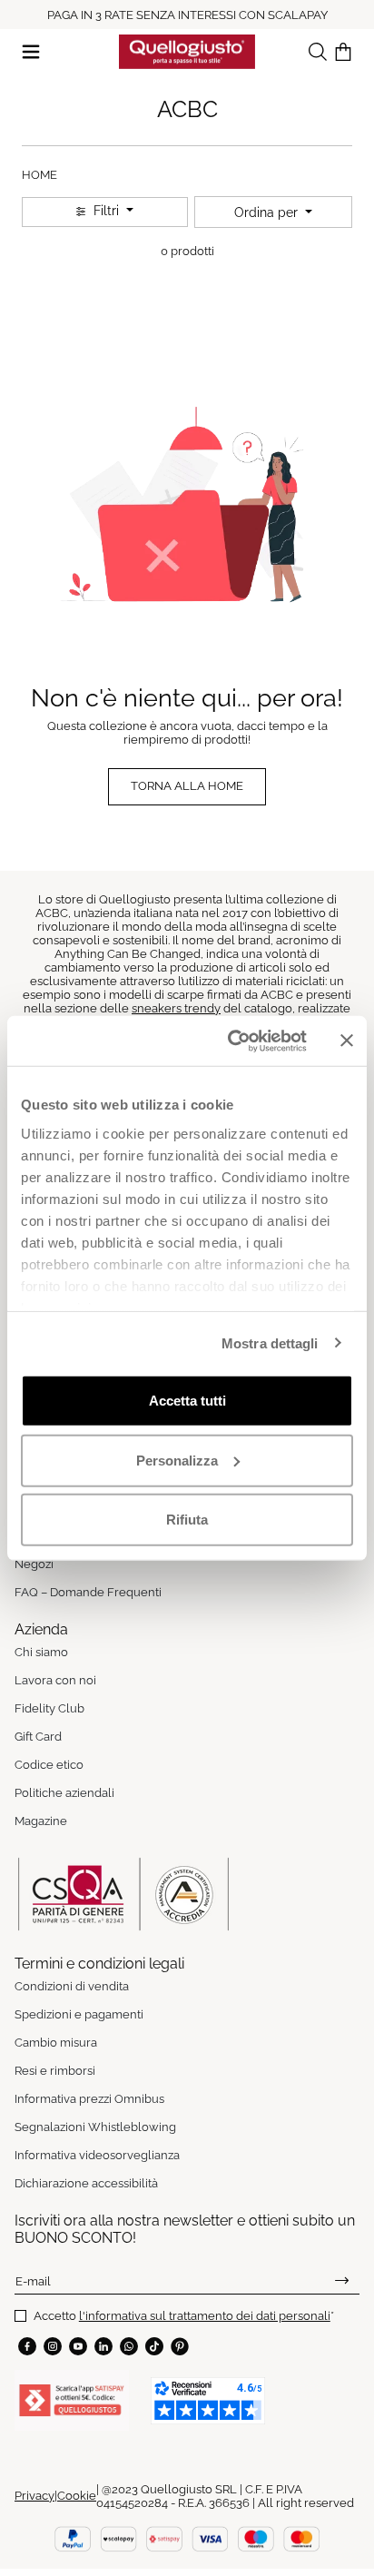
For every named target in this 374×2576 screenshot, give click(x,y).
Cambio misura (56, 2043)
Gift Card (38, 1737)
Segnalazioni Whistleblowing (95, 2127)
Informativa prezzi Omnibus (89, 2099)
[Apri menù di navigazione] (31, 50)
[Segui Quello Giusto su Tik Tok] (154, 2346)
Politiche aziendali (64, 1793)
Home (39, 175)
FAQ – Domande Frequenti (88, 1592)
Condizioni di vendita (72, 1986)
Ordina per (268, 212)
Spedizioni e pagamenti (79, 2014)
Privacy (34, 2496)
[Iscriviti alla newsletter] (342, 2281)
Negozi (34, 1564)
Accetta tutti (187, 1401)
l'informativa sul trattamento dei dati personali (205, 2316)
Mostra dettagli (270, 1342)
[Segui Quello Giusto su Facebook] (27, 2346)
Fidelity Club (49, 1708)
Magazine (41, 1821)
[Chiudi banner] (347, 1041)
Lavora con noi (55, 1680)
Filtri (106, 211)
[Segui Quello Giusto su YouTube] (78, 2346)
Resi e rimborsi (55, 2071)
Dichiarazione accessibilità (86, 2183)
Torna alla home (187, 786)
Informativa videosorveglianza (97, 2155)
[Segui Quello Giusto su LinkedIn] (103, 2346)
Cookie (77, 2496)
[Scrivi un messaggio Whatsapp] (129, 2346)
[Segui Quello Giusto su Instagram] (53, 2346)
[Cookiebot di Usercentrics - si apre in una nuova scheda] (231, 1041)
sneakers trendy (176, 1008)
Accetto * (184, 2316)
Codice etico (49, 1765)
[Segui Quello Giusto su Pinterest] (180, 2346)
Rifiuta (187, 1520)
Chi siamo (41, 1652)
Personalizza (177, 1460)
